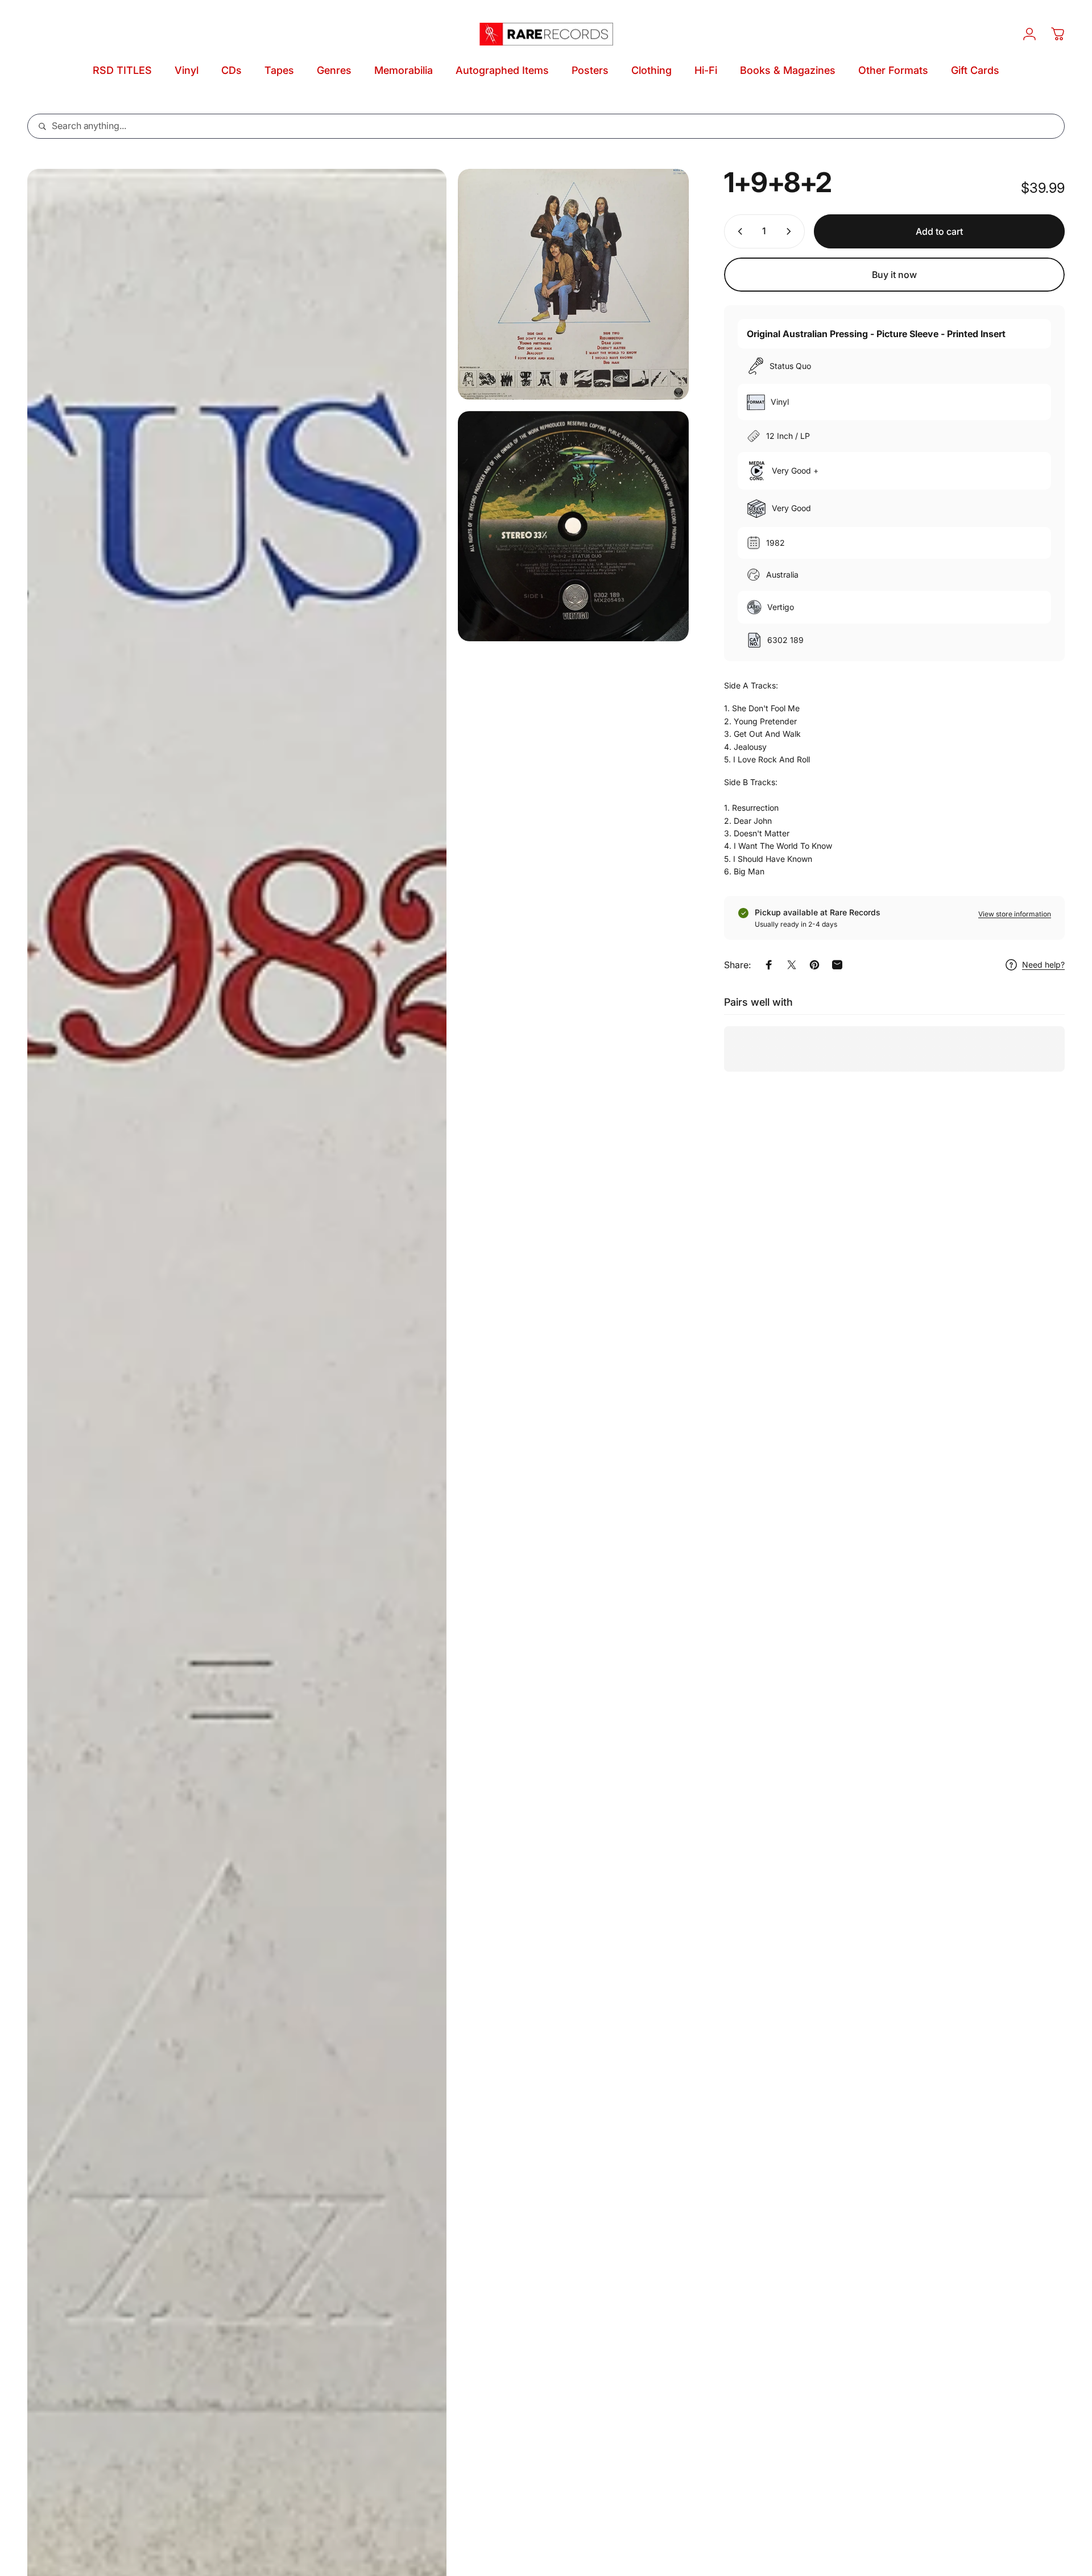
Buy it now (894, 275)
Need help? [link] (1043, 965)
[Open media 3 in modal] (573, 526)
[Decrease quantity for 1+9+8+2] (738, 231)
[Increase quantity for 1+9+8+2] (791, 231)
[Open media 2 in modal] (573, 284)
